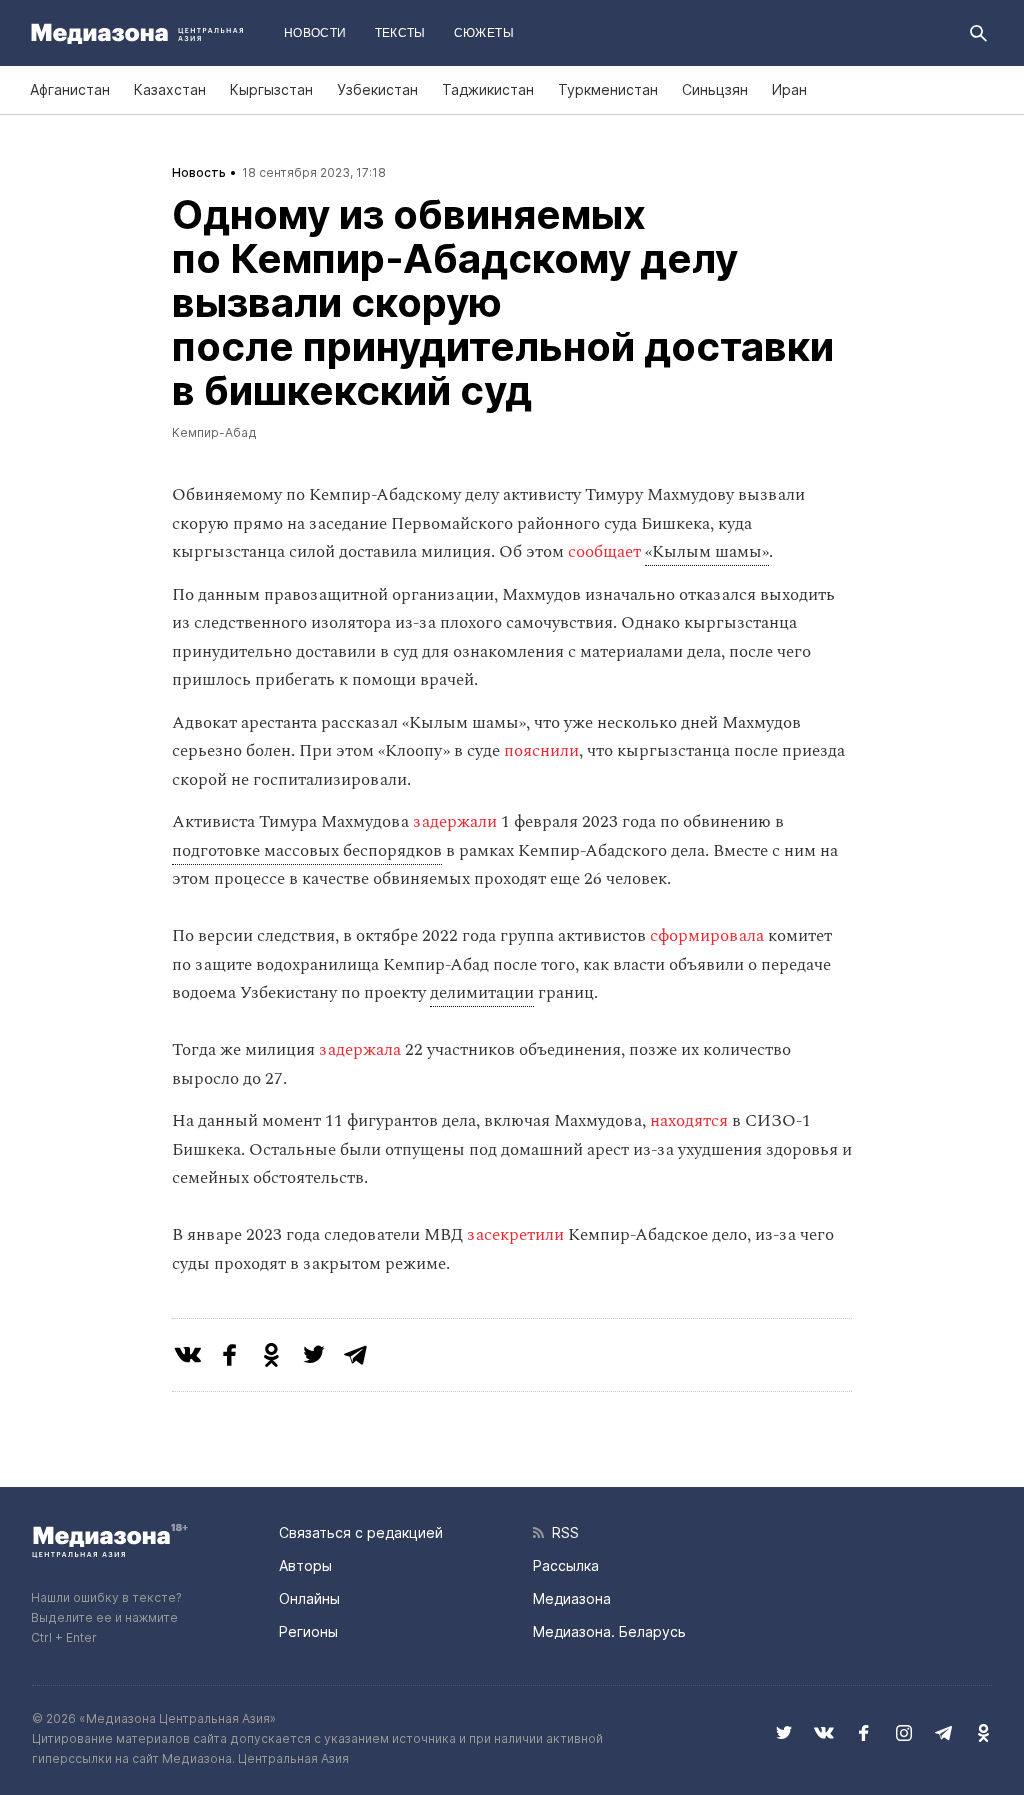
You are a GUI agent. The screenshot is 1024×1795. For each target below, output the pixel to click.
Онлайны (309, 1598)
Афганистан (70, 89)
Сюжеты (484, 33)
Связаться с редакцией (361, 1532)
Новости (315, 33)
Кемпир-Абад (214, 432)
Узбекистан (377, 89)
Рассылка (566, 1565)
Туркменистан (608, 89)
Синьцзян (715, 89)
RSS (561, 1532)
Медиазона (572, 1598)
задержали (455, 822)
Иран (789, 89)
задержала (360, 1050)
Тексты (400, 33)
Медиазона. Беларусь (609, 1631)
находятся (689, 1121)
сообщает (604, 552)
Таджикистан (488, 89)
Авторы (305, 1565)
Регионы (308, 1631)
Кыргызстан (271, 89)
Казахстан (170, 89)
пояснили (541, 751)
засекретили (515, 1235)
